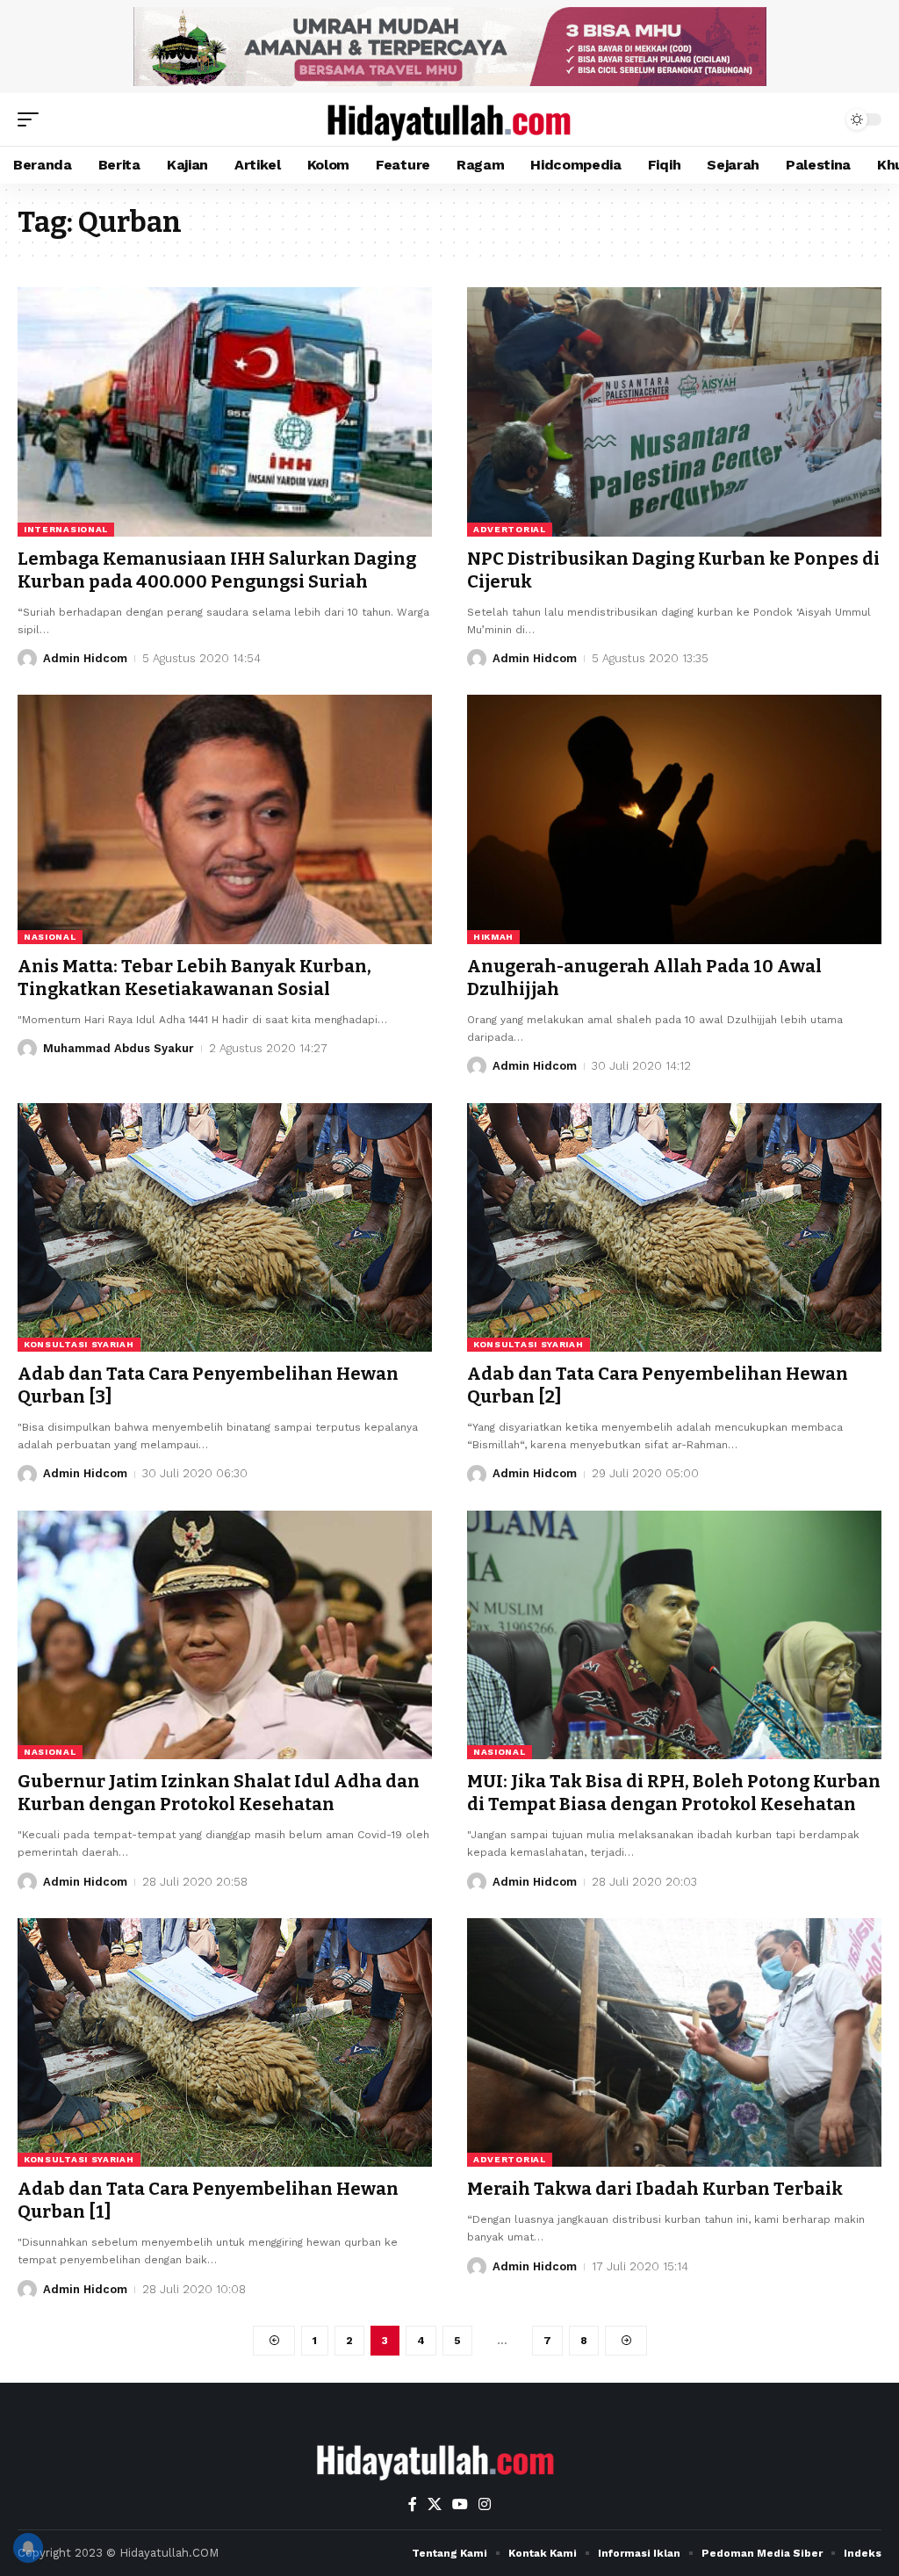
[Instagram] (485, 2504)
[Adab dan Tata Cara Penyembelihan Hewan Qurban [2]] (674, 1227)
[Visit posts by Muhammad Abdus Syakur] (27, 1049)
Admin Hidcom (85, 658)
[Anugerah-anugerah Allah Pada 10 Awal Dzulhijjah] (674, 819)
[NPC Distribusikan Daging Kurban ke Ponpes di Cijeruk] (674, 411)
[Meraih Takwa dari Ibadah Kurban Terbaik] (674, 2042)
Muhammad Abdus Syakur (119, 1048)
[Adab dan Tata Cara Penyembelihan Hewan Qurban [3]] (225, 1227)
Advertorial (510, 529)
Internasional (66, 529)
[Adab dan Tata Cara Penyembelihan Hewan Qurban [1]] (225, 2042)
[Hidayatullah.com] (449, 119)
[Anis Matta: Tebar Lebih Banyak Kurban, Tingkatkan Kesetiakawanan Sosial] (225, 819)
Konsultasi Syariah (79, 1344)
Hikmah (493, 937)
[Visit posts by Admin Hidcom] (27, 659)
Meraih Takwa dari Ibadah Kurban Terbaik (655, 2189)
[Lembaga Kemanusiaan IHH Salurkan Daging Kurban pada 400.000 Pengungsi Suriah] (225, 411)
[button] (32, 119)
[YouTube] (460, 2504)
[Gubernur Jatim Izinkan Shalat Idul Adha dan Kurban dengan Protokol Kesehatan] (225, 1635)
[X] (435, 2504)
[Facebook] (413, 2504)
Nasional (50, 937)
